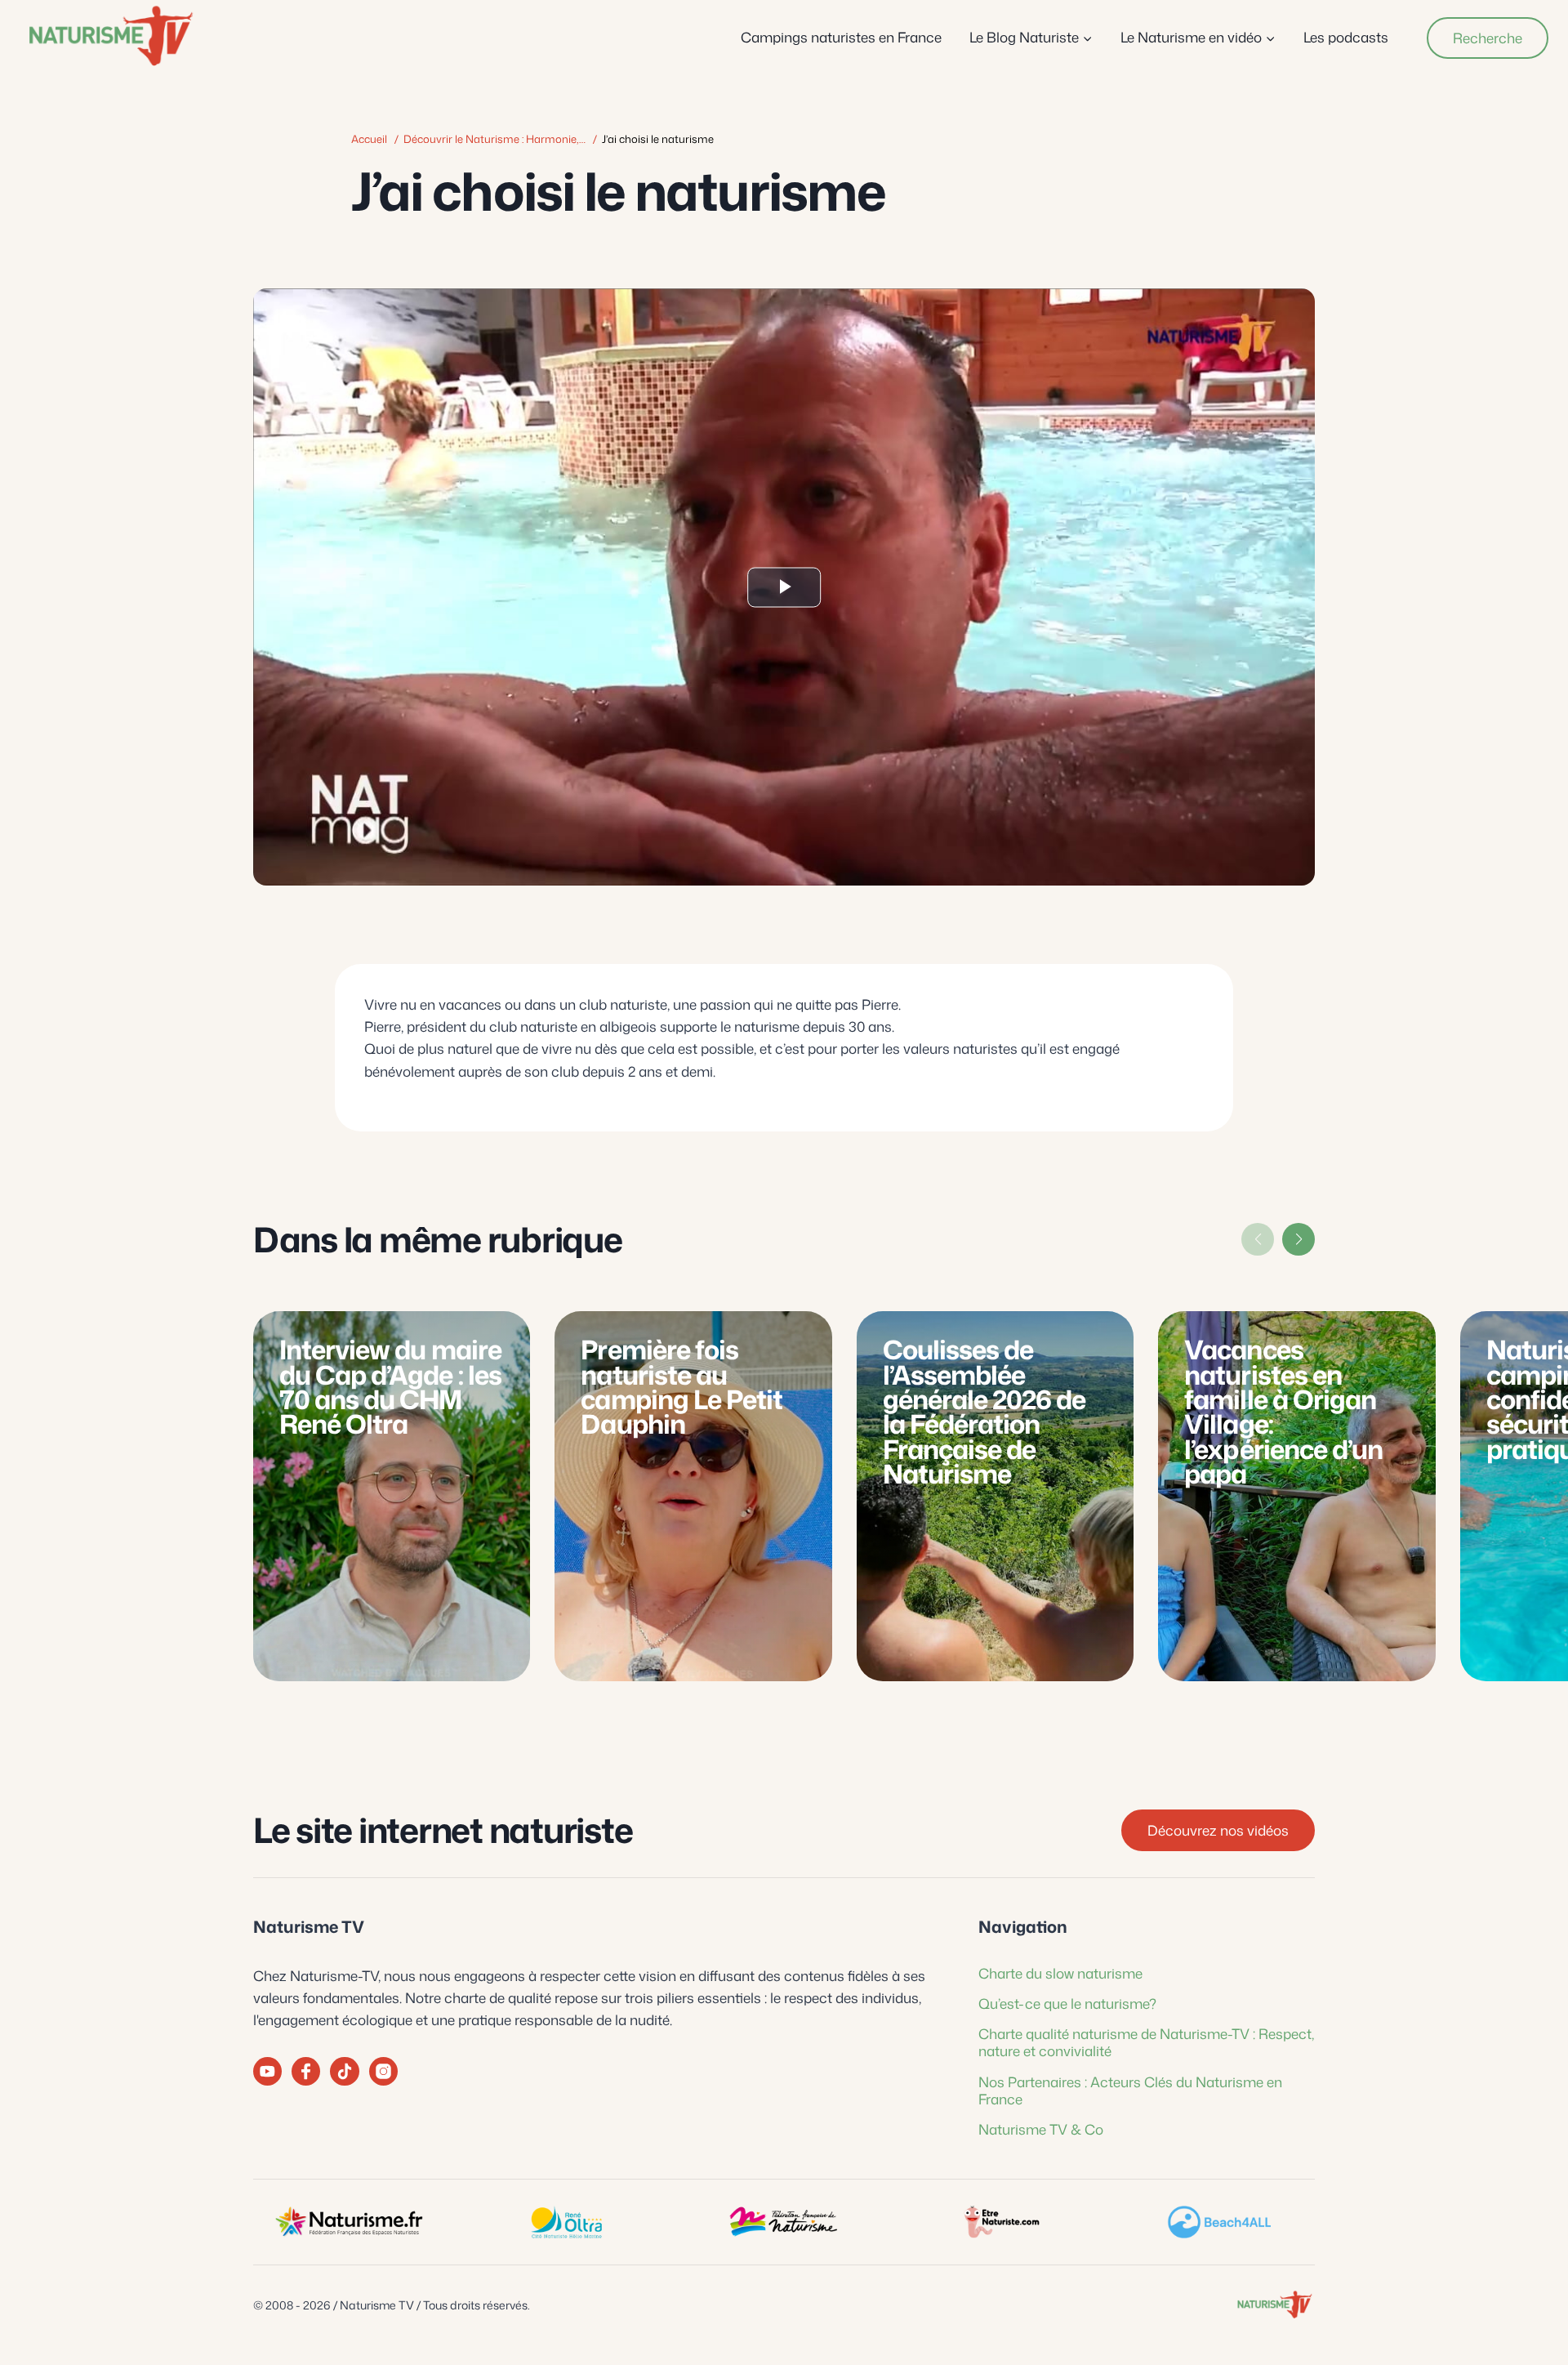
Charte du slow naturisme (1060, 1973)
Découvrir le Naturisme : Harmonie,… (494, 139)
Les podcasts (1346, 37)
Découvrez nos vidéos (1218, 1830)
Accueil (369, 139)
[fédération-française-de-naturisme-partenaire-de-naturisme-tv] (784, 2222)
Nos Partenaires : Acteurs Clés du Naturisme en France (1130, 2090)
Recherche (1488, 38)
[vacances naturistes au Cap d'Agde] (566, 2222)
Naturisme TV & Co (1041, 2129)
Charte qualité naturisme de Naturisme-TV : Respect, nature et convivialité (1146, 2042)
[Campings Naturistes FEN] (349, 2222)
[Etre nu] (1001, 2222)
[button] (1298, 1239)
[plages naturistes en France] (1219, 2222)
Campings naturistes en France (841, 37)
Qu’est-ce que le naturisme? (1067, 2003)
